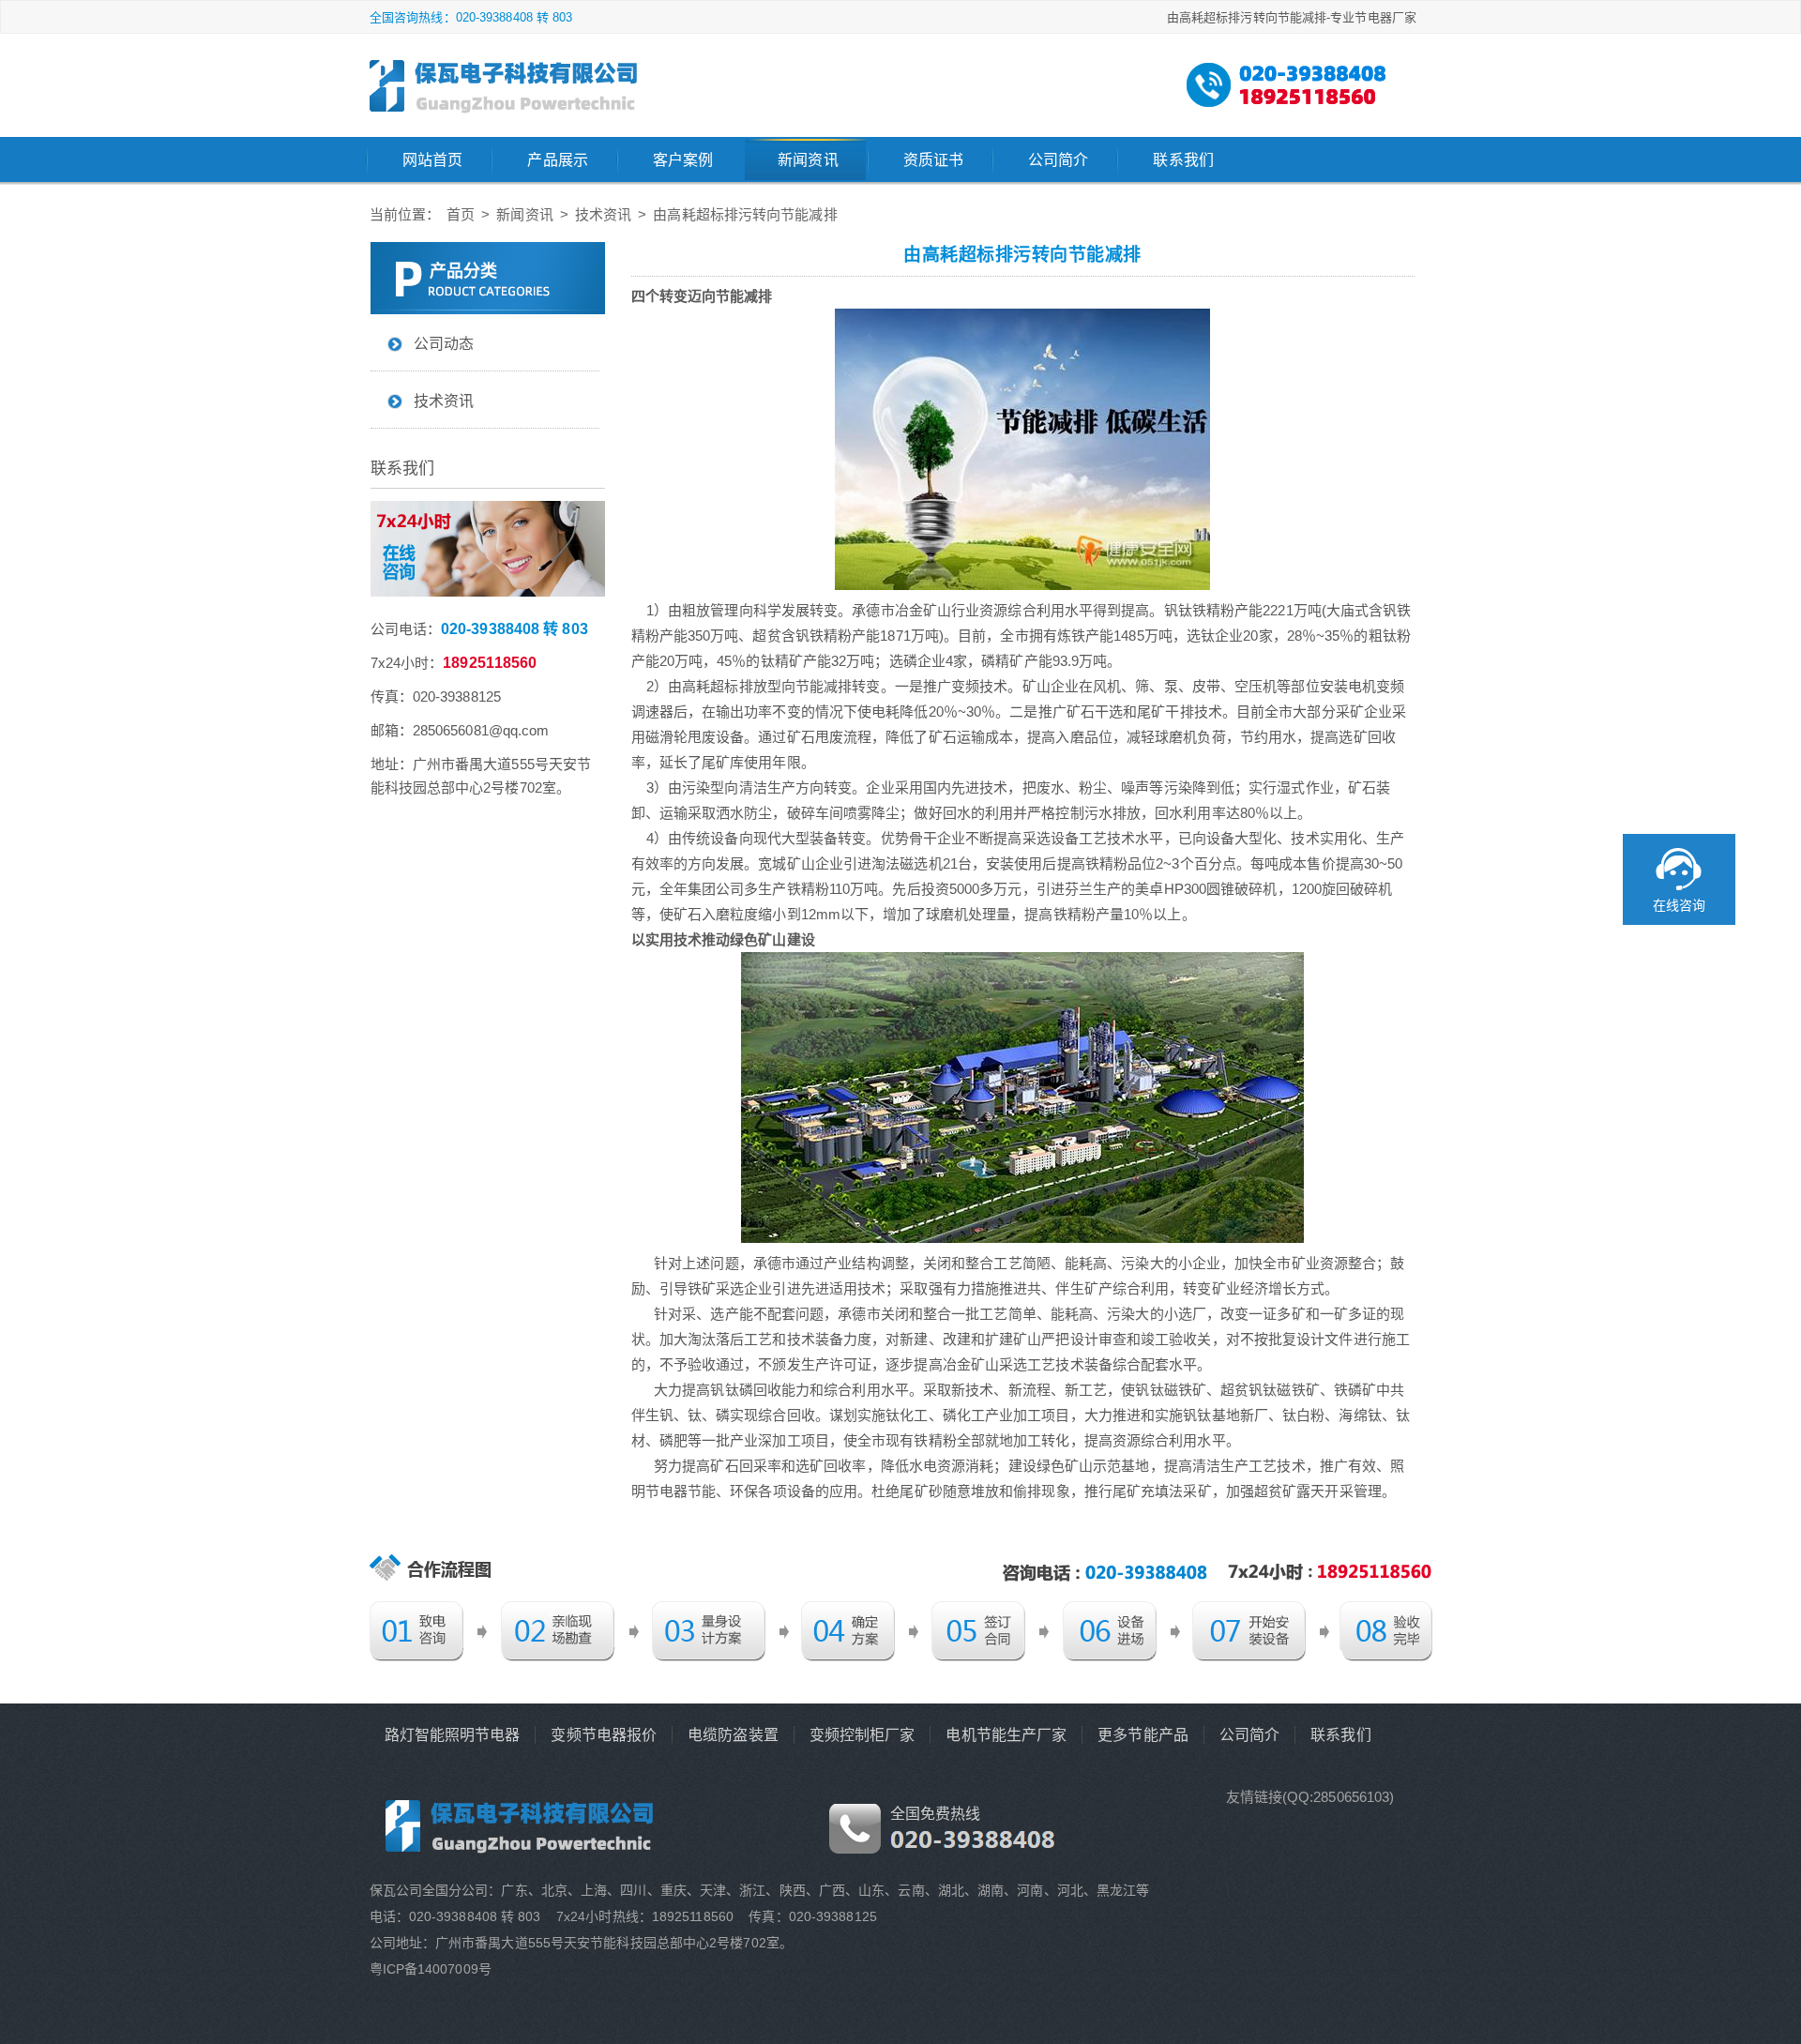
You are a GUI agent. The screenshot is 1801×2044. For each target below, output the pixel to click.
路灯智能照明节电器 (453, 1735)
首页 (461, 214)
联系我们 (1183, 160)
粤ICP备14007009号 (431, 1969)
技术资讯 (603, 214)
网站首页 (432, 160)
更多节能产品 (1143, 1735)
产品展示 (557, 160)
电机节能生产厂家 (1006, 1735)
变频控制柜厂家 (863, 1735)
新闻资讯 (808, 160)
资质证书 (933, 160)
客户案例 (683, 160)
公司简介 (1058, 160)
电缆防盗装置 (733, 1735)
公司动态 (444, 344)
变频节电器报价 (604, 1735)
